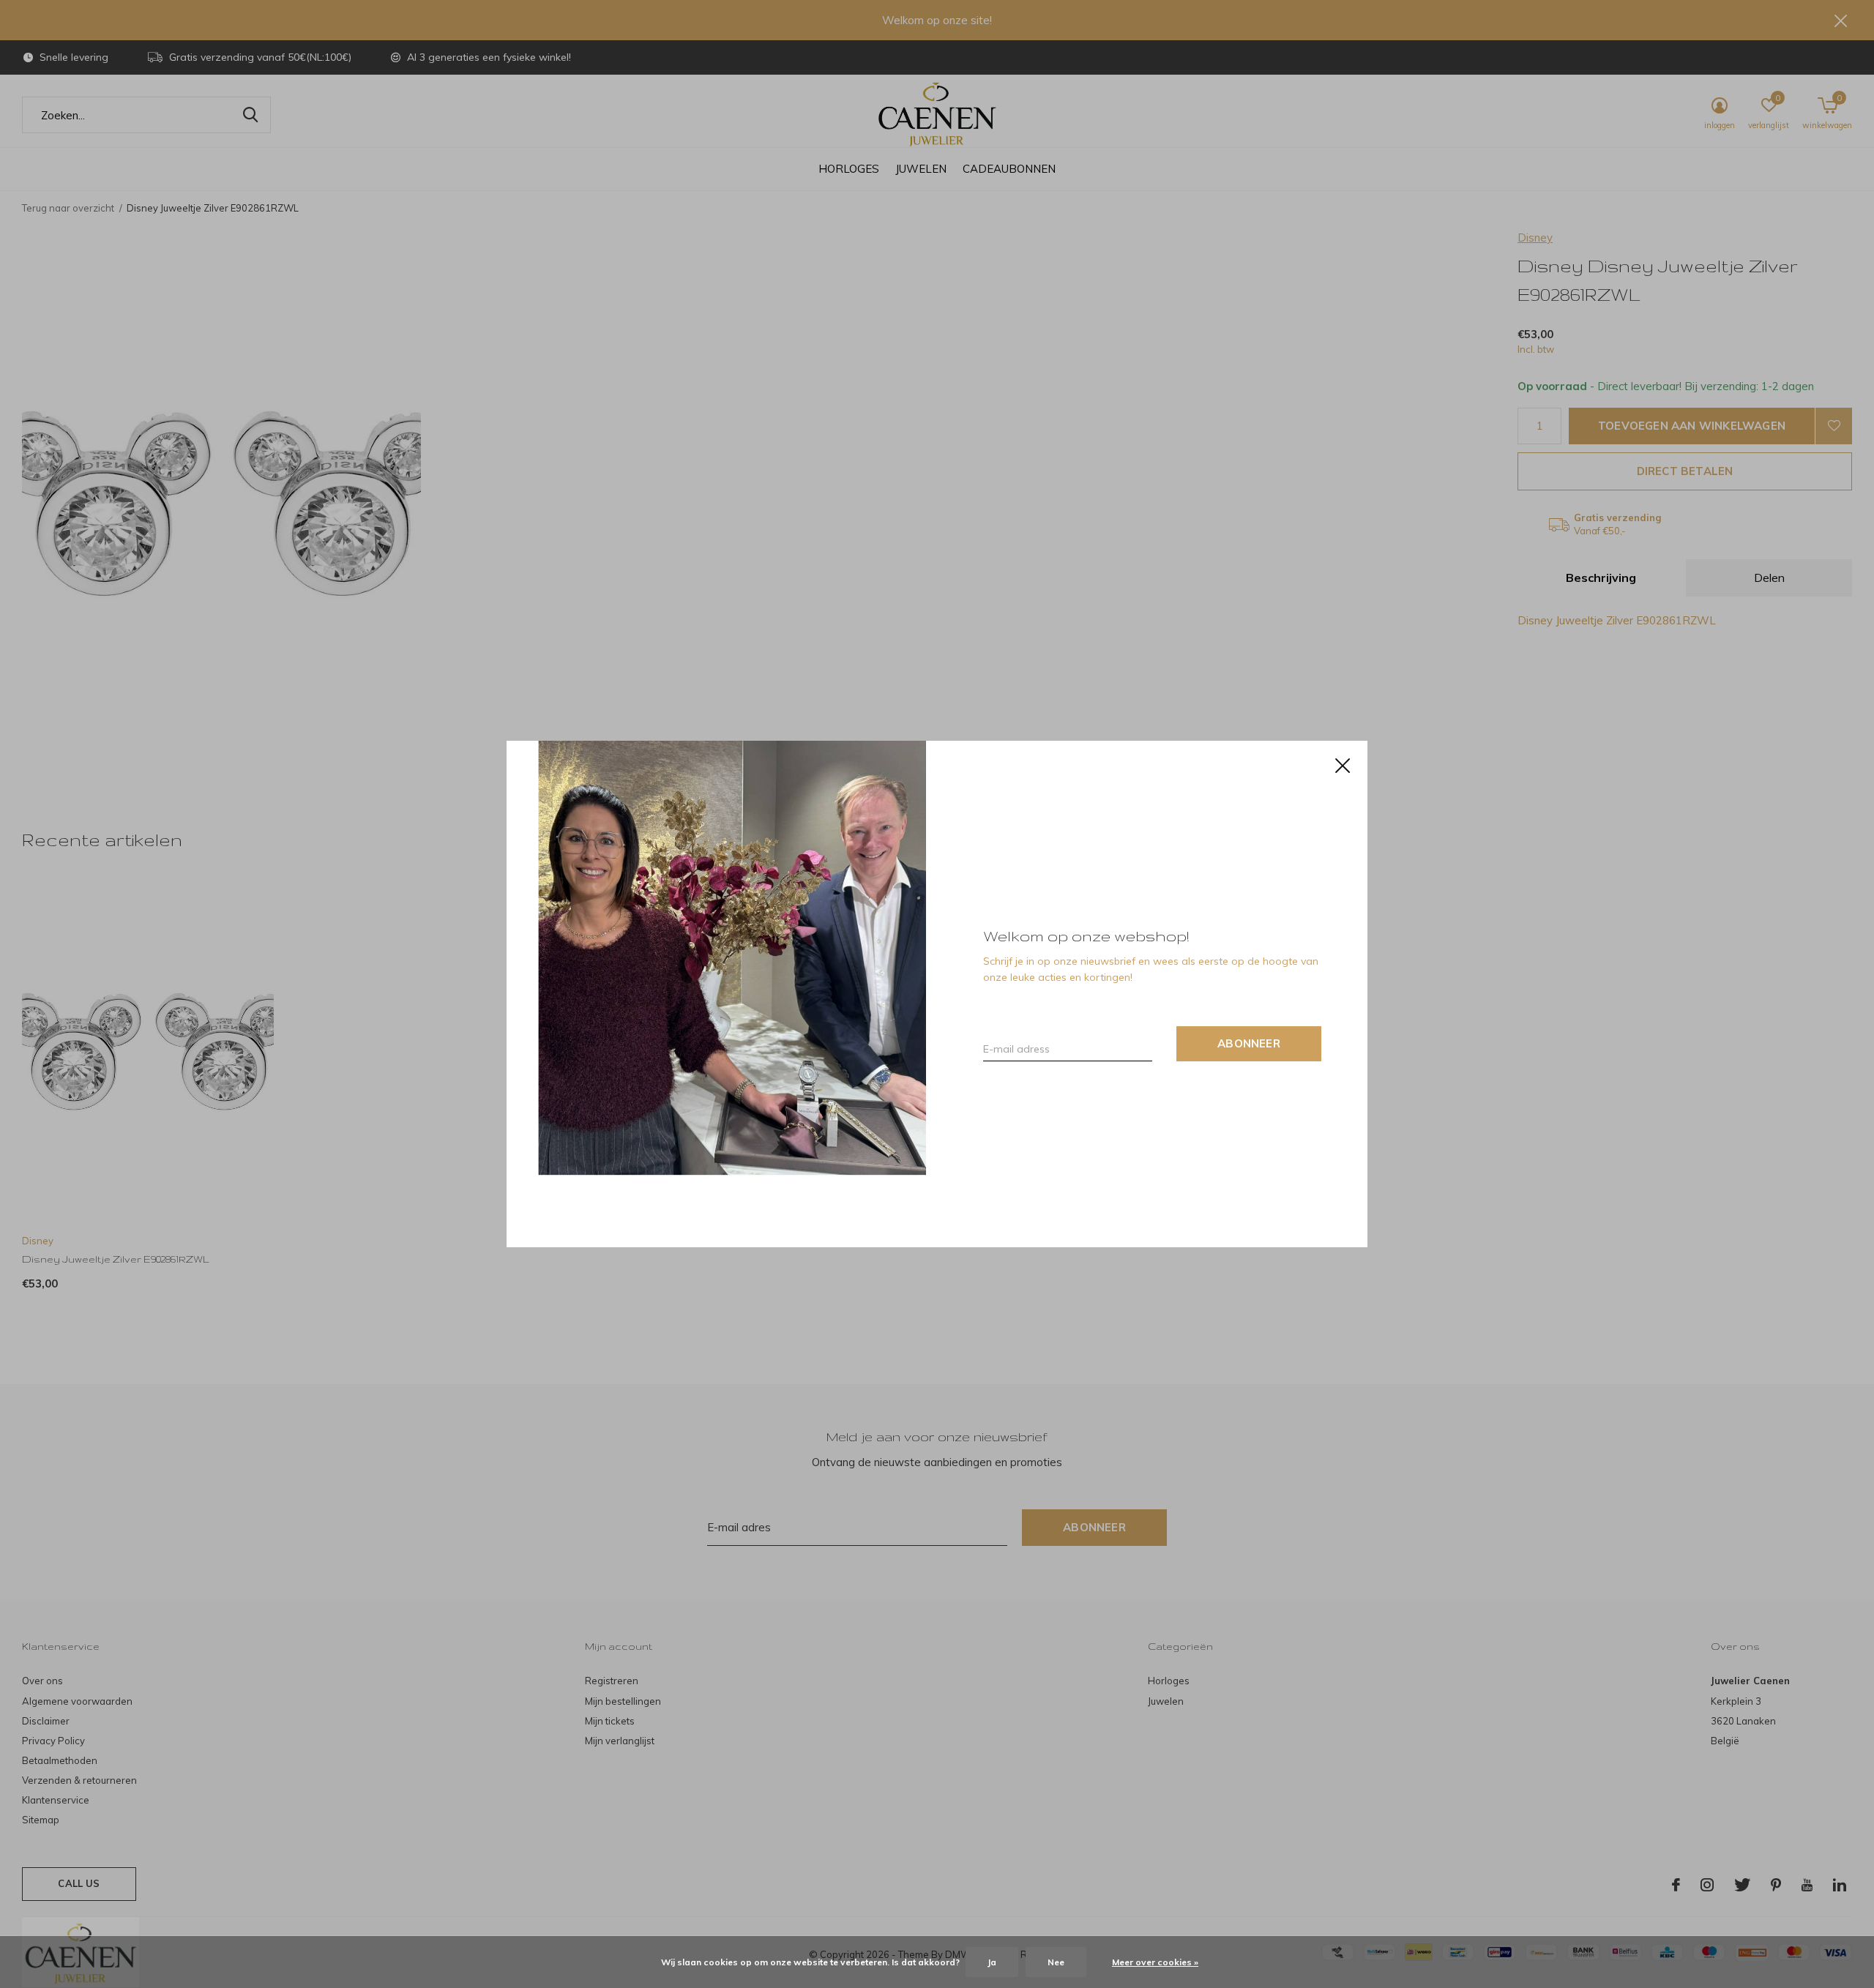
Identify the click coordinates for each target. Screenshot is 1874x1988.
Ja (992, 1962)
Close (1343, 766)
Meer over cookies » (1155, 1962)
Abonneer (1249, 1043)
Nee (1056, 1962)
